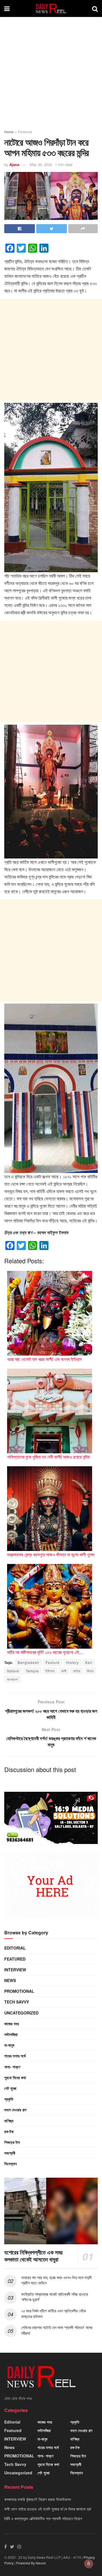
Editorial (15, 1948)
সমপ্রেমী (10, 2153)
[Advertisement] (51, 76)
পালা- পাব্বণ (12, 2067)
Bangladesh (28, 1662)
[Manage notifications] (89, 2564)
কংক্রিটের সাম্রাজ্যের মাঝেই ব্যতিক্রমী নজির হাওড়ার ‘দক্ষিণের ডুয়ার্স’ (55, 2297)
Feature (53, 1662)
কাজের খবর (12, 2024)
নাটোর (77, 1671)
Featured (25, 132)
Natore (13, 1671)
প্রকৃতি (9, 2099)
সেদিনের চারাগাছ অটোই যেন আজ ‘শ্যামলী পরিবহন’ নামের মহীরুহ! (57, 2330)
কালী (64, 1671)
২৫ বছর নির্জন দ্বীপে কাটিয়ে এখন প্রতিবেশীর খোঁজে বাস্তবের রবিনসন (54, 2313)
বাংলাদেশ (12, 1679)
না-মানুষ (9, 2045)
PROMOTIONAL (19, 1991)
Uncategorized (21, 2013)
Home (9, 132)
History (72, 1662)
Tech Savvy (17, 2002)
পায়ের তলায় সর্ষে (15, 2056)
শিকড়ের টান (12, 2142)
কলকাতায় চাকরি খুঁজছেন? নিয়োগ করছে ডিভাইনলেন (38, 2499)
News (10, 1980)
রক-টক (9, 2131)
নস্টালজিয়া (11, 2034)
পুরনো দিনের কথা (15, 2077)
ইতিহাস (50, 1671)
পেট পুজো (10, 2088)
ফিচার (90, 1671)
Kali (89, 1662)
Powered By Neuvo (31, 2563)
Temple (32, 1671)
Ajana (14, 164)
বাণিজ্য (9, 2121)
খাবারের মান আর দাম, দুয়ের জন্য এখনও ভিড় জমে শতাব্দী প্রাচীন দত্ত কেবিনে (56, 2280)
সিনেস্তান (10, 2164)
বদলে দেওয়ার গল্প (15, 2110)
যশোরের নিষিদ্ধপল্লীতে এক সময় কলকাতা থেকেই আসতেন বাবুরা (33, 2256)
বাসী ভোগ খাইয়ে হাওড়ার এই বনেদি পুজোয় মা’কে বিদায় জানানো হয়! (48, 2509)
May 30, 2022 (41, 164)
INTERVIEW (15, 1970)
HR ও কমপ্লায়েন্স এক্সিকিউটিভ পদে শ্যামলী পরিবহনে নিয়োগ (43, 2518)
